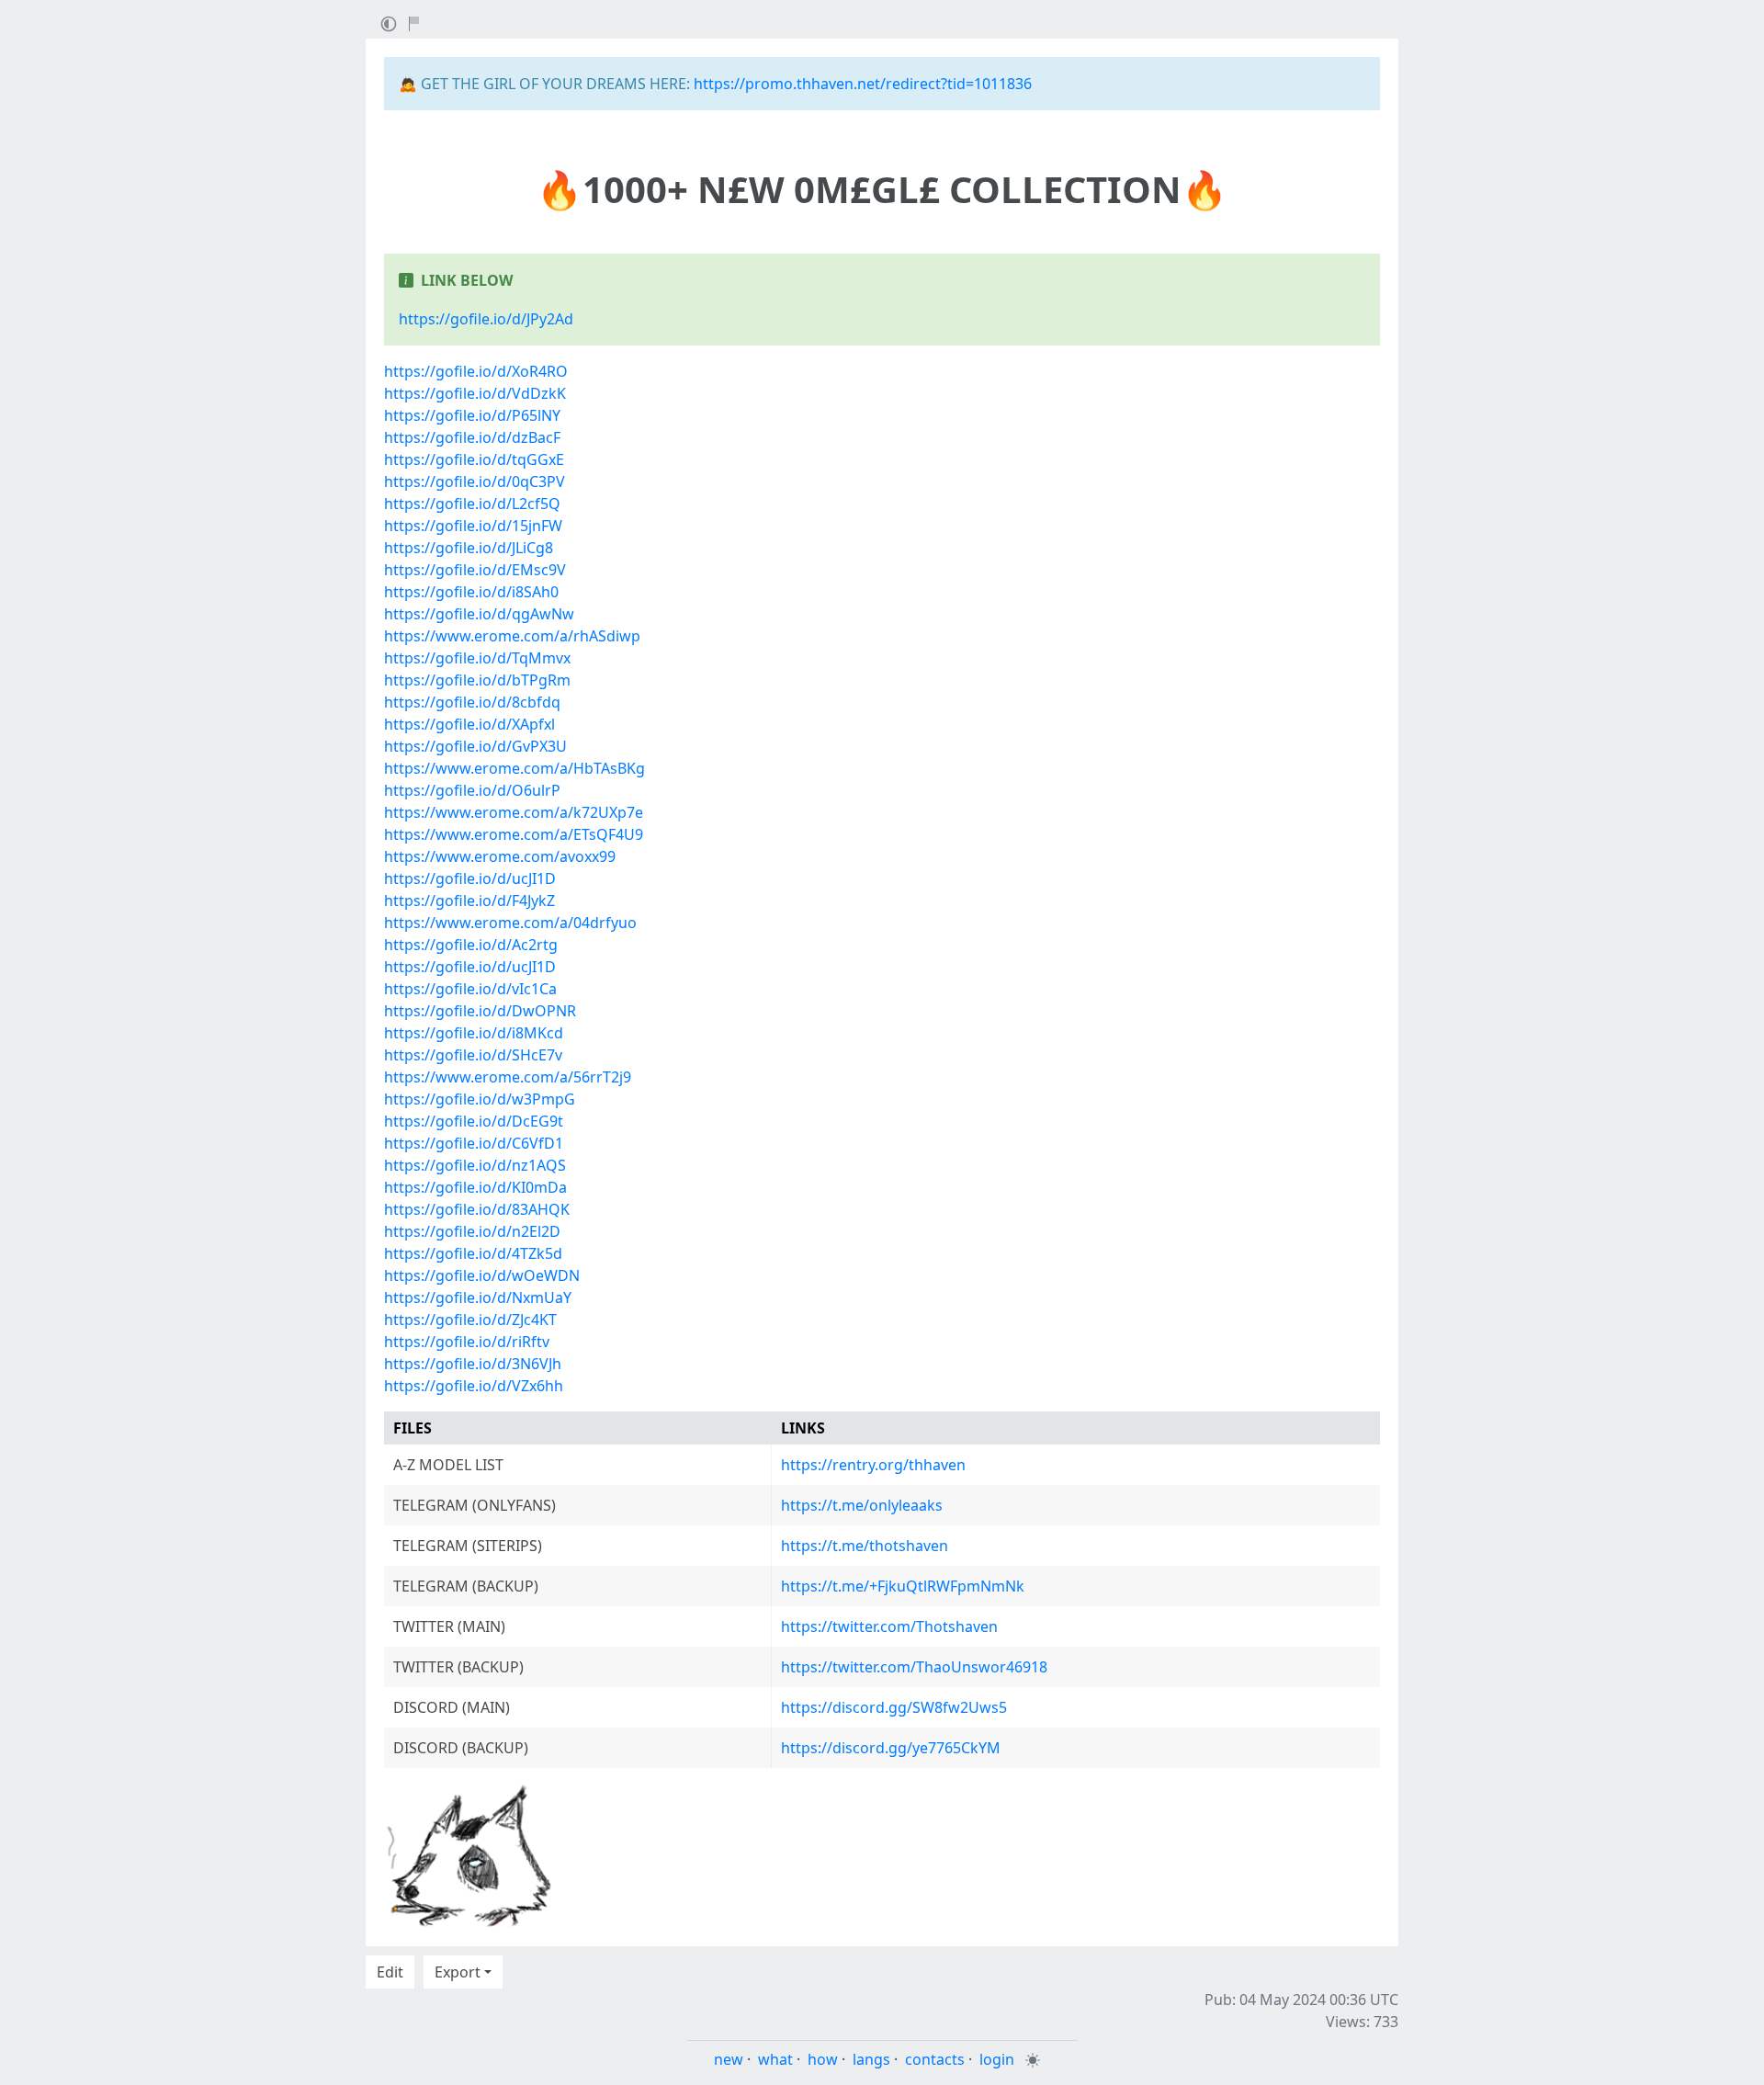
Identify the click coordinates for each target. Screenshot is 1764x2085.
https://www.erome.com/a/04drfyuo (510, 923)
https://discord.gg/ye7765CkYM (891, 1748)
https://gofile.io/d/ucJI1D (470, 878)
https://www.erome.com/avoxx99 (500, 856)
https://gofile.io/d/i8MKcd (474, 1033)
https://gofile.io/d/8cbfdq (472, 702)
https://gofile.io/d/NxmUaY (478, 1297)
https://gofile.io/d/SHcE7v (473, 1055)
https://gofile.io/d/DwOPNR (480, 1011)
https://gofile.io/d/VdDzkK (475, 393)
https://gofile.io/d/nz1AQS (475, 1165)
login (997, 2059)
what (775, 2059)
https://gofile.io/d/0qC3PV (475, 482)
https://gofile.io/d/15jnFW (473, 526)
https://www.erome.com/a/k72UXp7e (514, 812)
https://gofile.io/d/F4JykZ (469, 901)
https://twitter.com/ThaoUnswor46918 (914, 1667)
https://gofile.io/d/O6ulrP (472, 790)
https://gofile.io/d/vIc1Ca (470, 989)
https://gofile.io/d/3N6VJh (473, 1364)
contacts (935, 2059)
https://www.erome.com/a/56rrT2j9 (508, 1077)
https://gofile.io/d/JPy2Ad (486, 319)
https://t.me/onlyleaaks (862, 1505)
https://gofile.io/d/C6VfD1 (474, 1143)
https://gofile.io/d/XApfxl (469, 724)
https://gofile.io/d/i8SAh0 (471, 592)
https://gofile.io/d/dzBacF (472, 437)
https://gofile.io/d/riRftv (467, 1342)
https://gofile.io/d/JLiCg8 (469, 548)
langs (871, 2059)
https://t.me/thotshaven (865, 1546)
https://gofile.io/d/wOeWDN (482, 1275)
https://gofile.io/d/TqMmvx (477, 658)
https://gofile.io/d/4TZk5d (473, 1253)
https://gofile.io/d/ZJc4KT (470, 1320)
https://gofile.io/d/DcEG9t (474, 1121)
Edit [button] (390, 1972)
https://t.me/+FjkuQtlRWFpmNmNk (903, 1586)
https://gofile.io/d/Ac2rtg (471, 945)
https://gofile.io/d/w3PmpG (480, 1099)
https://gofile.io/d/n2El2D (472, 1231)
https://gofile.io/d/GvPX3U (475, 746)
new (729, 2059)
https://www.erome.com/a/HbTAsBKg (514, 768)
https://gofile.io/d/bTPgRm (477, 680)
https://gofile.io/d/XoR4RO (476, 371)
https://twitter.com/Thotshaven (889, 1626)
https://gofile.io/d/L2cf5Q (472, 504)
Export (458, 1972)
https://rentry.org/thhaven (873, 1465)
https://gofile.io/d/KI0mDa (475, 1187)
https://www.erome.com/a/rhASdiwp (512, 636)
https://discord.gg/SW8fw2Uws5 (894, 1707)
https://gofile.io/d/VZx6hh (474, 1386)
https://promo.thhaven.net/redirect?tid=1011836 (863, 84)
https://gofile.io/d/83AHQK (477, 1209)
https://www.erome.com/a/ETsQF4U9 (514, 834)
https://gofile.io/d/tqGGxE (474, 459)
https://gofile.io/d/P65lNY (472, 415)
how (823, 2059)
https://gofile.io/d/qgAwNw (479, 614)
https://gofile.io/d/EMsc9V (475, 570)
